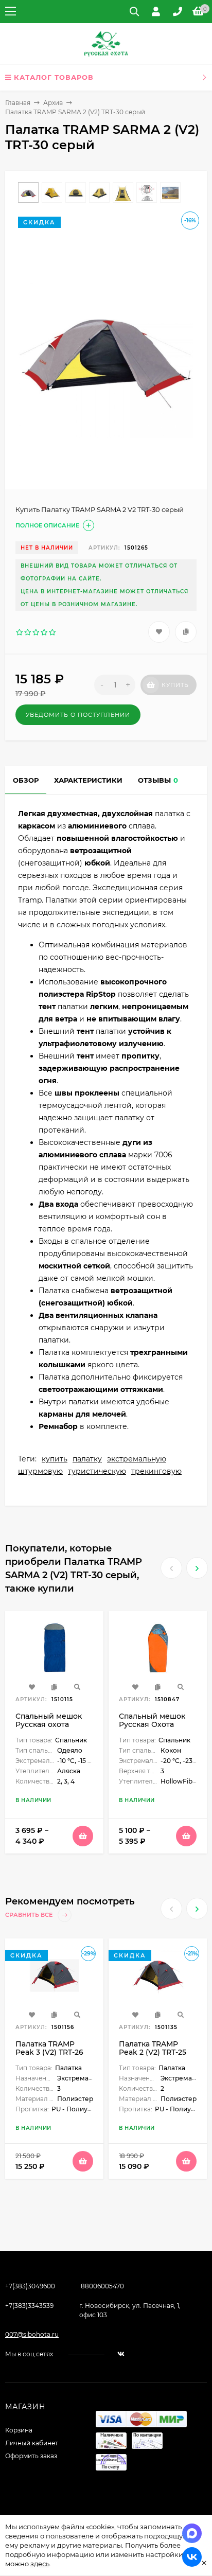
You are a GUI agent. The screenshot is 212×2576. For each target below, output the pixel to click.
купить (55, 1459)
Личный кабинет (32, 2443)
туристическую (97, 1471)
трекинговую (156, 1471)
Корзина (19, 2430)
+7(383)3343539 (29, 2306)
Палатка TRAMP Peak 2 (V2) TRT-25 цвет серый (153, 2052)
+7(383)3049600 (30, 2286)
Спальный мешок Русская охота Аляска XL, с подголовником (49, 1728)
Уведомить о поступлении (78, 715)
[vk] (121, 2354)
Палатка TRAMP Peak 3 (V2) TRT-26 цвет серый (49, 2052)
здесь (40, 2564)
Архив (53, 103)
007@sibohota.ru (32, 2334)
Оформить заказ (31, 2456)
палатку (87, 1459)
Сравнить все (30, 1915)
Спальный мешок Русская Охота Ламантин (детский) (157, 1724)
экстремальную (137, 1459)
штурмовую (40, 1471)
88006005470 (102, 2286)
